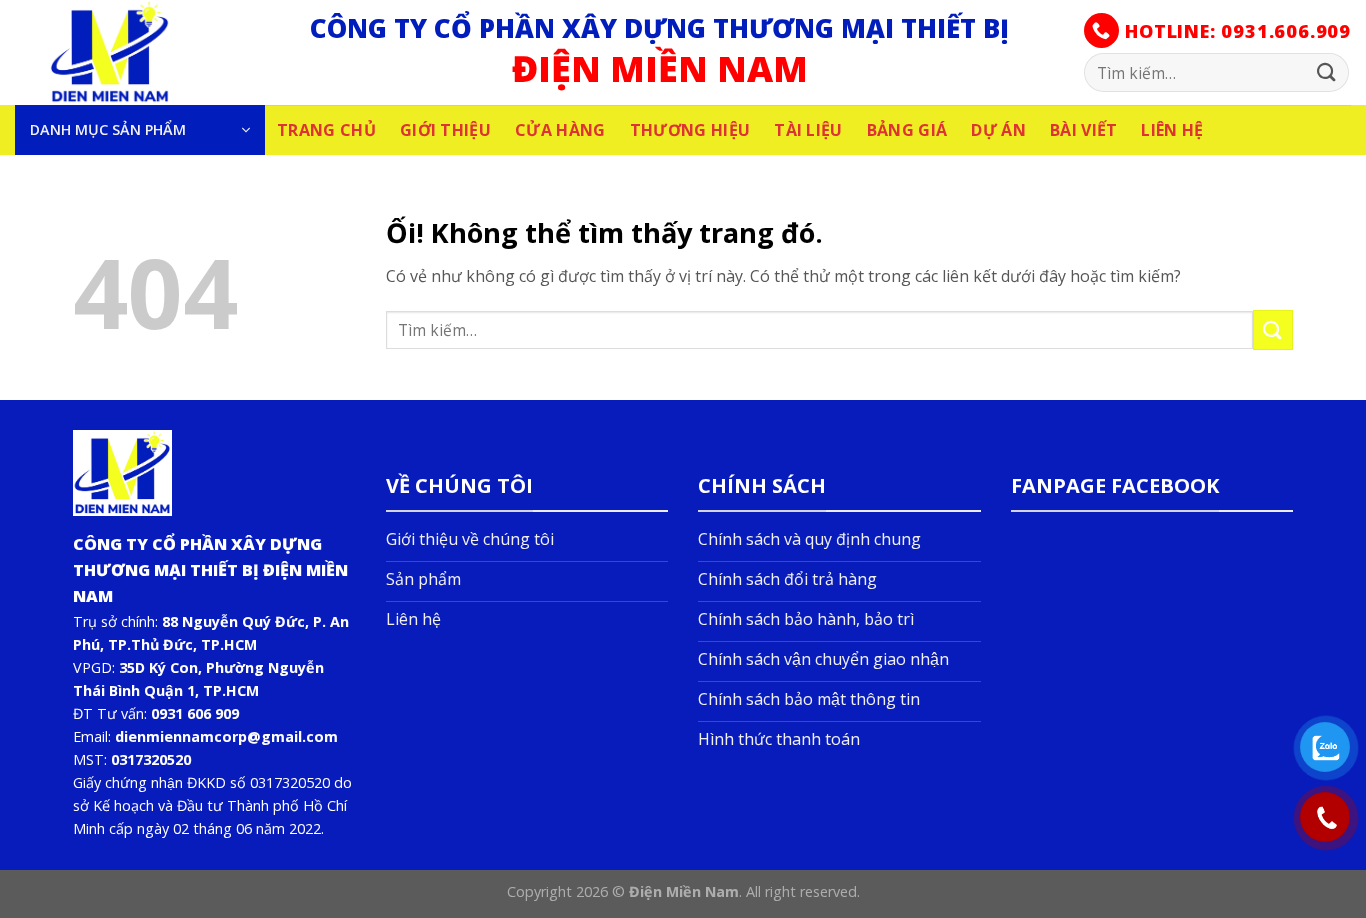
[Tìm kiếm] (1327, 72)
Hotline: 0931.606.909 (1235, 31)
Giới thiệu (445, 130)
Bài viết (1084, 130)
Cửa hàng (560, 130)
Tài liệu (808, 130)
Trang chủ (326, 130)
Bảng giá (907, 130)
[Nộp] (1273, 329)
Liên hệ (1172, 130)
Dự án (998, 130)
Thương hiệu (690, 130)
